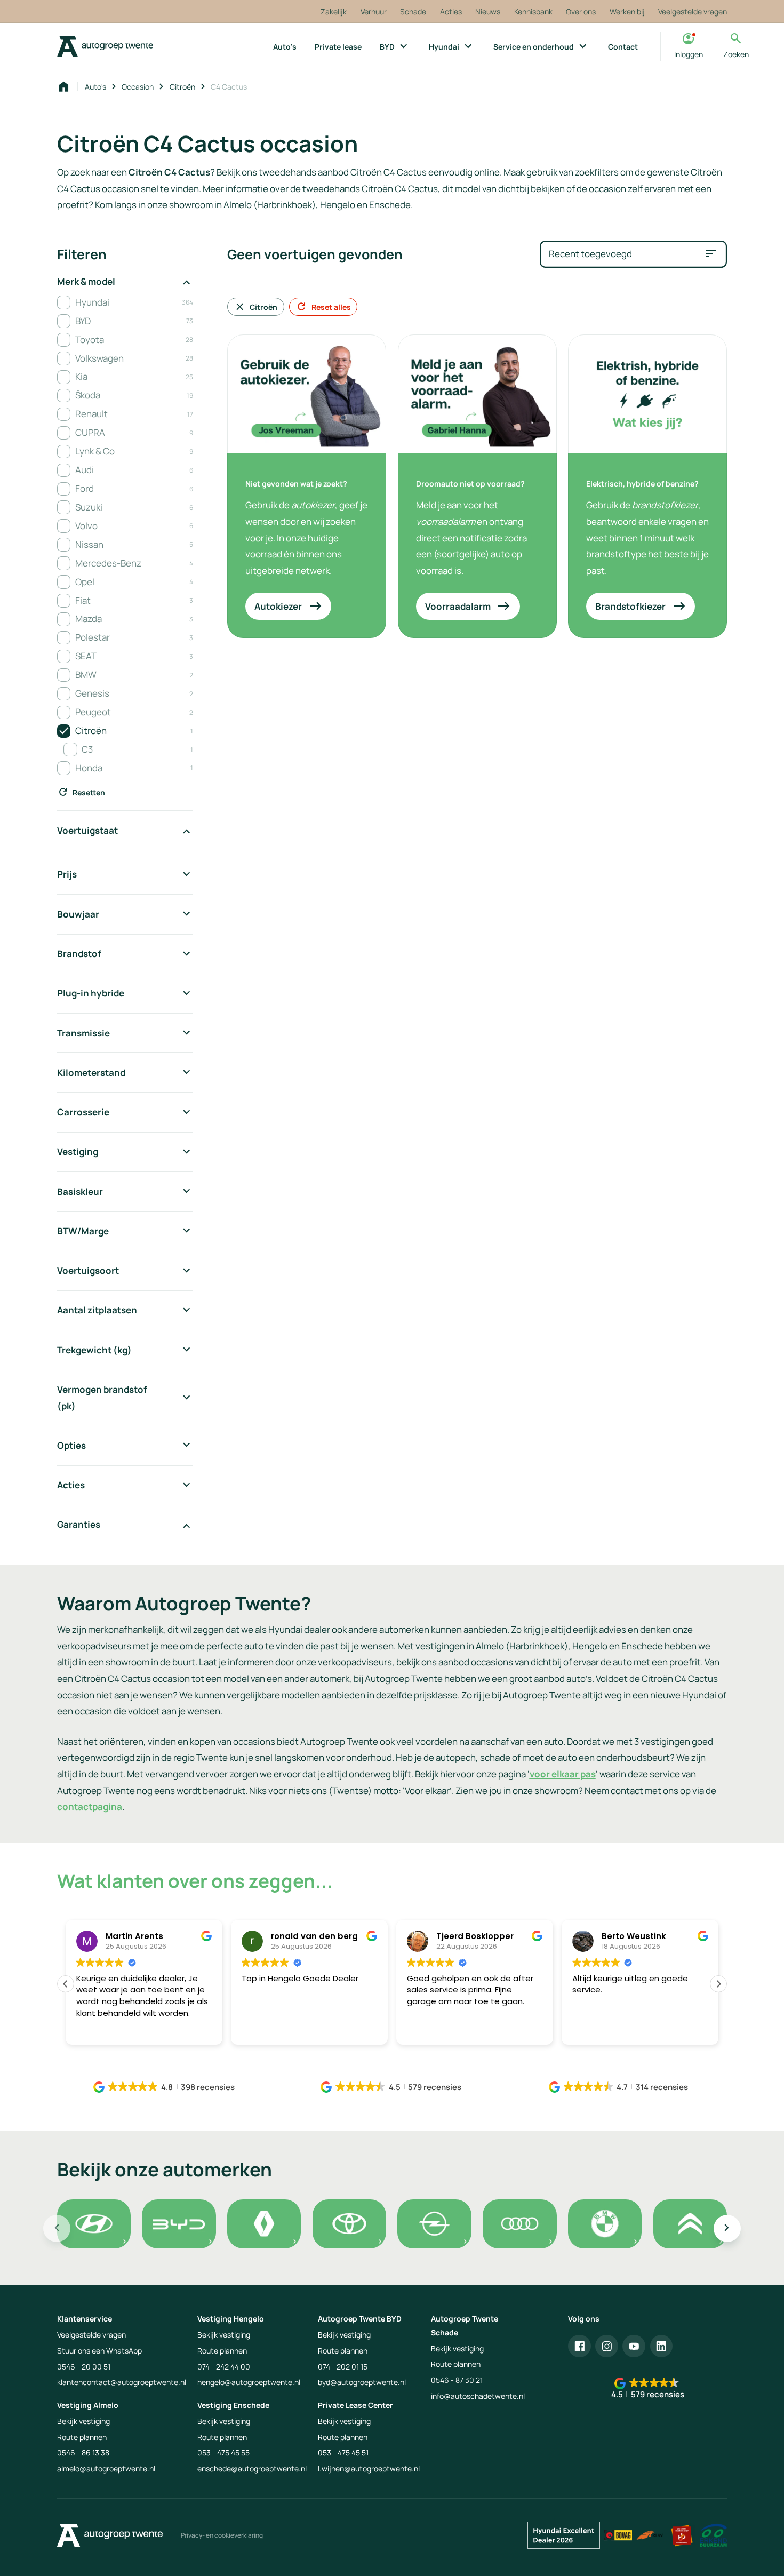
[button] (718, 1984)
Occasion (138, 87)
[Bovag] (618, 2535)
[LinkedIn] (662, 2346)
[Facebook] (579, 2346)
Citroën (182, 87)
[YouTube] (634, 2346)
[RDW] (650, 2535)
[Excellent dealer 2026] (564, 2535)
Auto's (95, 87)
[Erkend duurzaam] (713, 2535)
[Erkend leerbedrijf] (682, 2535)
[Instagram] (607, 2346)
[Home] (105, 47)
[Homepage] (64, 87)
